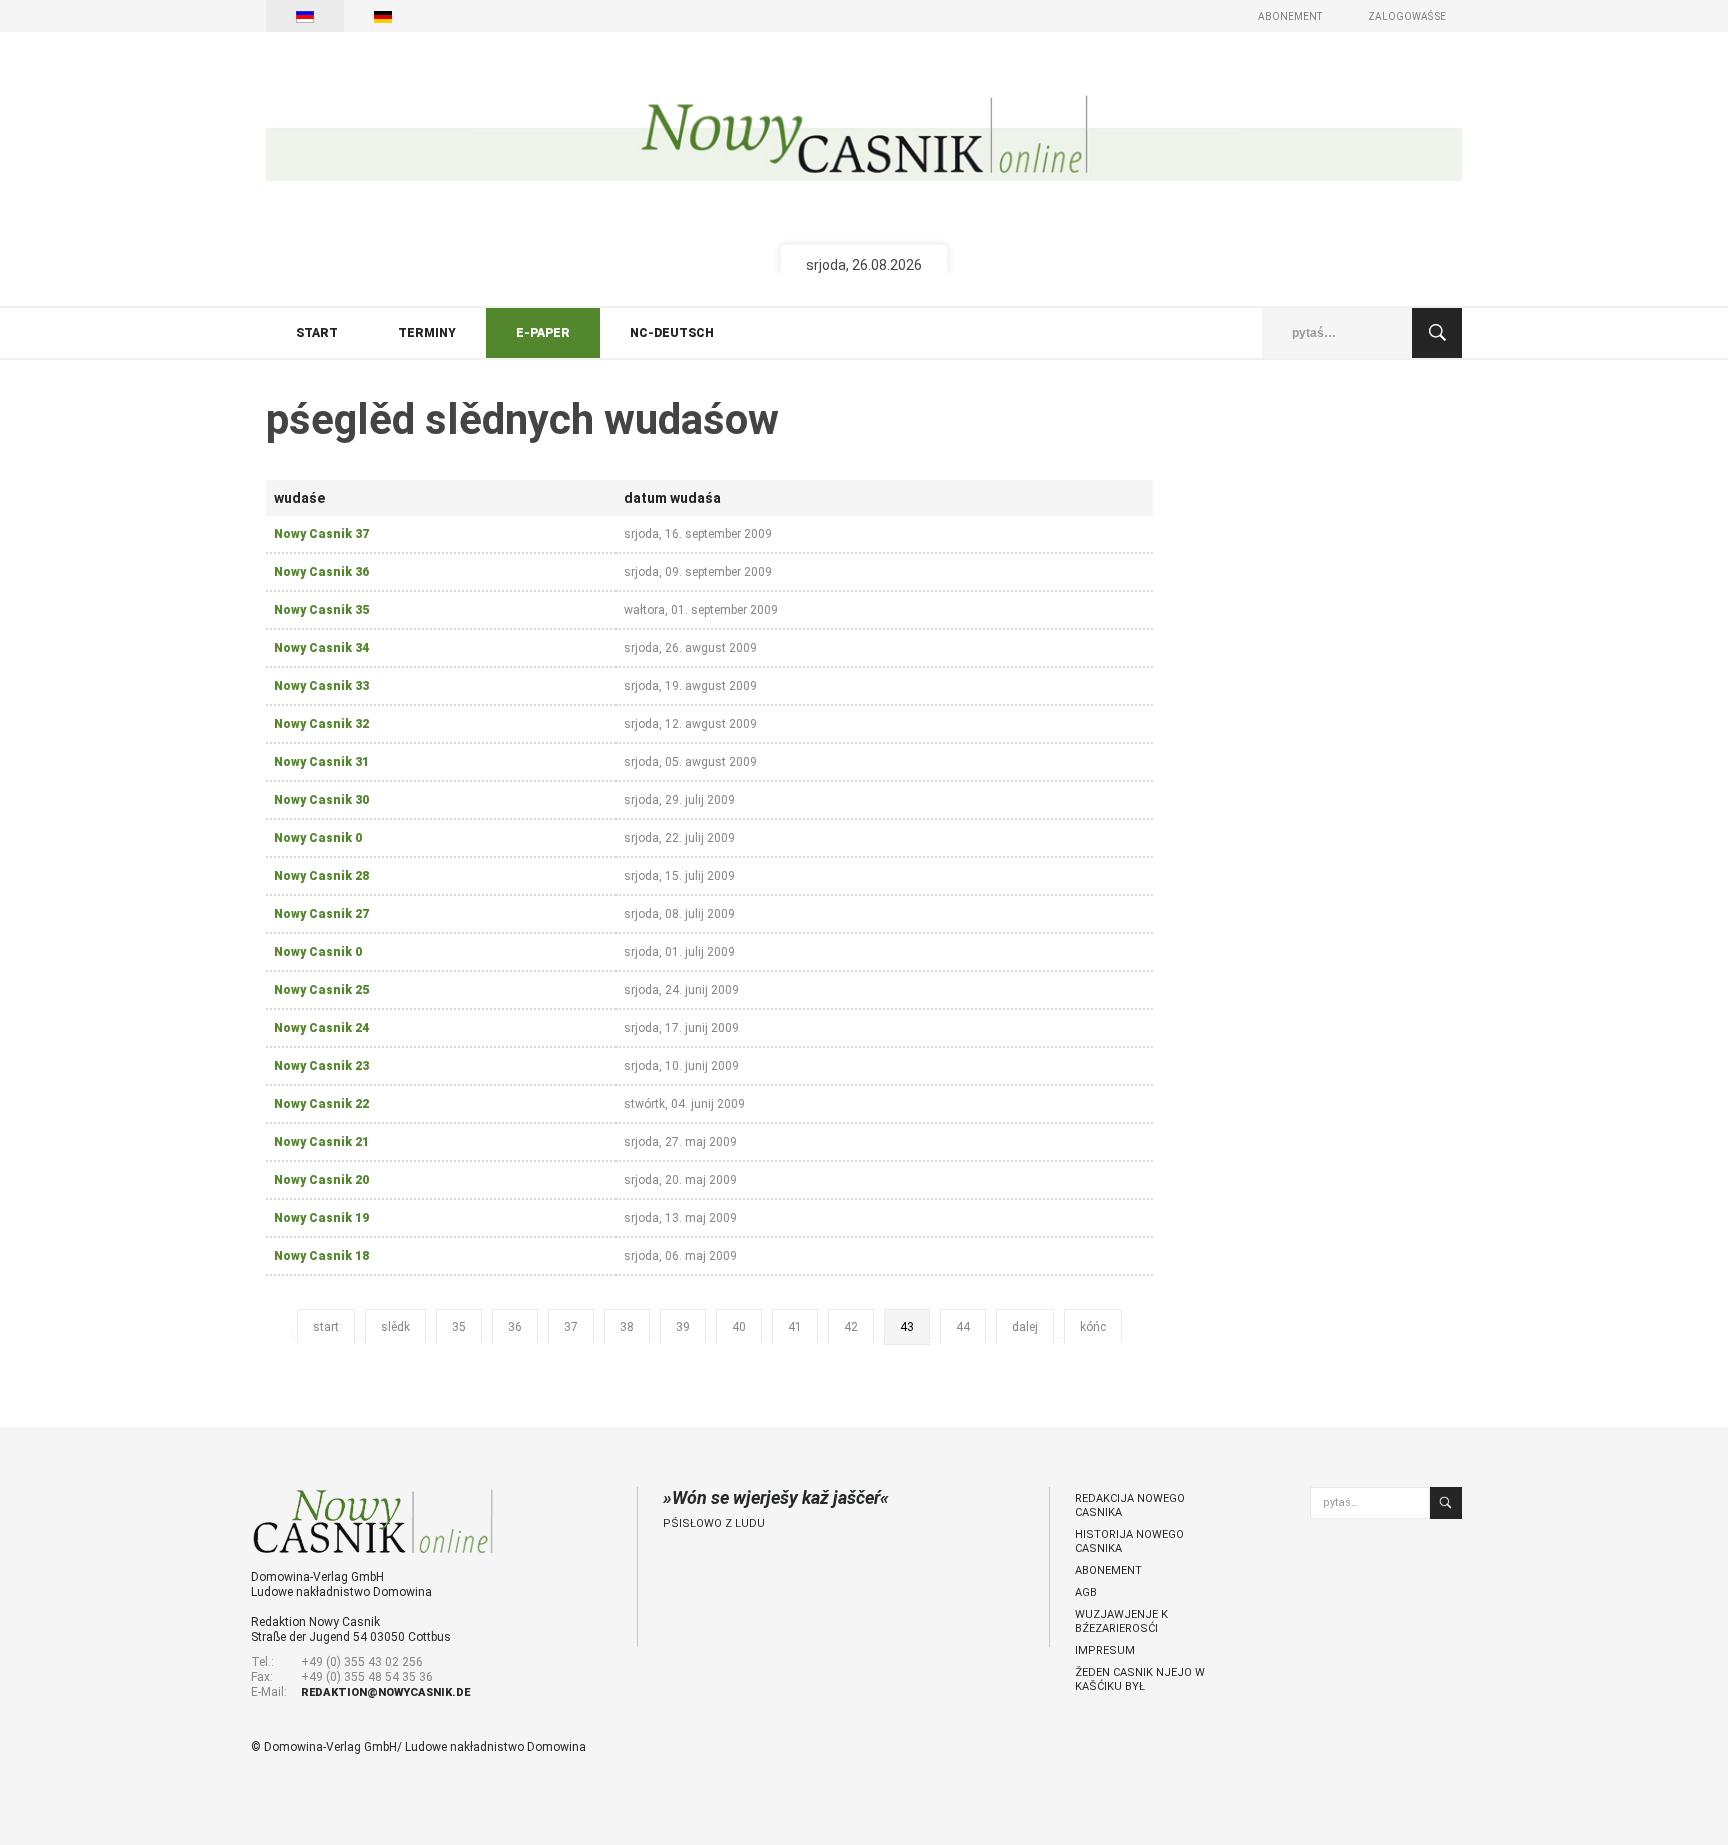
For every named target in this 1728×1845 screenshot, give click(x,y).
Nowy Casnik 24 (321, 1028)
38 (627, 1327)
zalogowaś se (1407, 16)
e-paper (543, 333)
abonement (1108, 1570)
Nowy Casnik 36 (321, 572)
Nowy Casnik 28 (321, 876)
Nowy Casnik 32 (321, 724)
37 (571, 1327)
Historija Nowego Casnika (1129, 1541)
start (326, 1327)
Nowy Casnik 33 (321, 686)
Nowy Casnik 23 (321, 1066)
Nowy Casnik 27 (321, 914)
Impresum (1105, 1650)
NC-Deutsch (672, 333)
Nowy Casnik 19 (321, 1218)
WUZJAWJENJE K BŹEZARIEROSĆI (1121, 1621)
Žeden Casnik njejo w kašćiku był (1140, 1679)
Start (317, 333)
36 (515, 1327)
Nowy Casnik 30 (321, 800)
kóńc (1093, 1327)
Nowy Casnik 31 (321, 762)
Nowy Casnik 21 (321, 1142)
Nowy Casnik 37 (321, 534)
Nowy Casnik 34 (321, 648)
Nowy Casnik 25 (321, 990)
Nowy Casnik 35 (321, 610)
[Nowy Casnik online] (864, 137)
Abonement (1290, 16)
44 (963, 1327)
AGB (1086, 1592)
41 (795, 1327)
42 (851, 1327)
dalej (1025, 1327)
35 (459, 1327)
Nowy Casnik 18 (321, 1256)
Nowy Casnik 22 (321, 1104)
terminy (427, 333)
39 (683, 1327)
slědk (395, 1327)
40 (739, 1327)
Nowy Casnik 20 (321, 1180)
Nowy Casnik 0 (318, 838)
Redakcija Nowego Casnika (1130, 1505)
